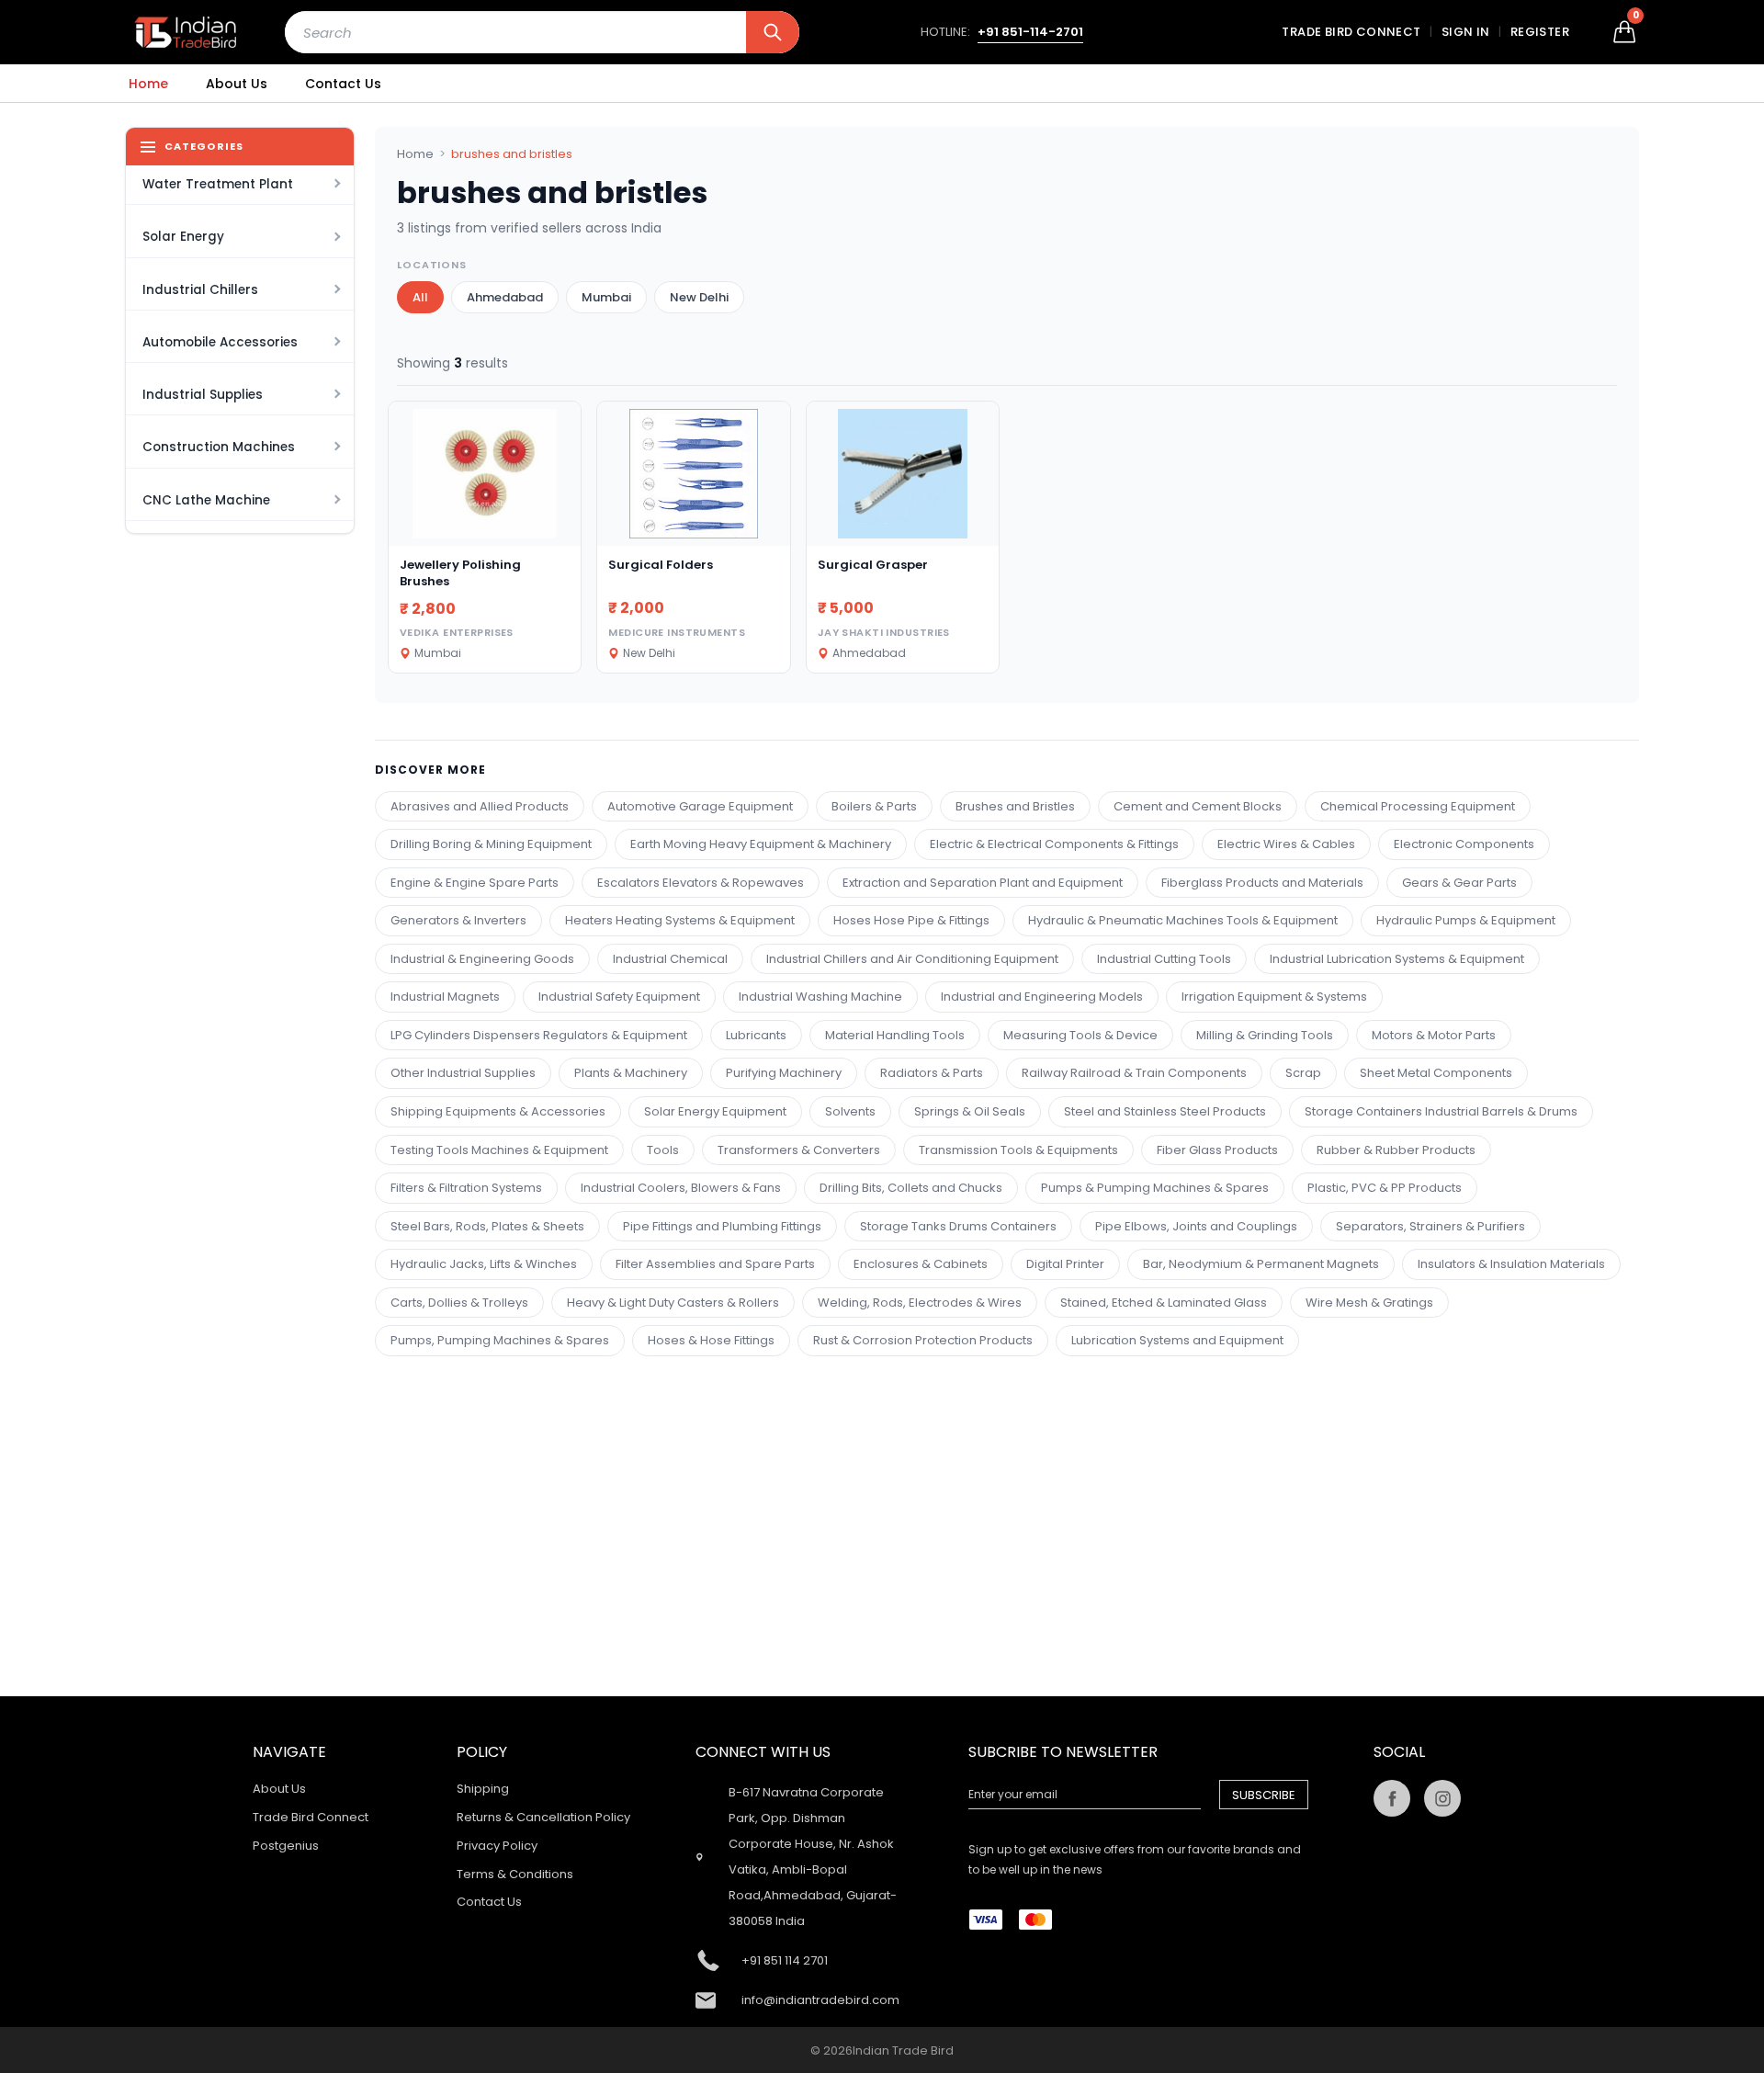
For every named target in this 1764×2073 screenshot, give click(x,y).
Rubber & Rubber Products (1396, 1150)
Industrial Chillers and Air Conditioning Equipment (912, 959)
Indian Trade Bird (903, 2050)
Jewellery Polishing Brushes (460, 573)
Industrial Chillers (200, 290)
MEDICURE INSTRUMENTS (677, 632)
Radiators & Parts (932, 1073)
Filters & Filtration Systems (466, 1188)
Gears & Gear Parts (1459, 883)
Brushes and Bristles (1015, 806)
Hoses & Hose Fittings (711, 1340)
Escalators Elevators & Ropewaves (701, 883)
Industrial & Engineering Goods (482, 959)
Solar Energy (183, 237)
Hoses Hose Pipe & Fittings (911, 920)
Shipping (483, 1789)
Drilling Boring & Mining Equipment (491, 844)
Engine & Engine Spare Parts (475, 883)
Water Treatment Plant (218, 184)
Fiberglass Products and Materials (1262, 883)
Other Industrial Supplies (463, 1073)
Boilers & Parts (874, 806)
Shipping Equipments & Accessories (498, 1111)
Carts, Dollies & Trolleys (459, 1303)
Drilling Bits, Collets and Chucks (911, 1188)
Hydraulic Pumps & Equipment (1466, 920)
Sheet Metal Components (1436, 1073)
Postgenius (286, 1846)
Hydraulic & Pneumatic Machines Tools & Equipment (1183, 920)
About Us (237, 84)
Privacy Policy (497, 1846)
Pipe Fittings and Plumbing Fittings (722, 1226)
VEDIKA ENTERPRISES (457, 632)
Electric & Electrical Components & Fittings (1054, 844)
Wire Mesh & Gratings (1369, 1303)
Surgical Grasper (873, 565)
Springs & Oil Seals (970, 1111)
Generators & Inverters (458, 920)
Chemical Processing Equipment (1418, 806)
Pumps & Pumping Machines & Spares (1155, 1188)
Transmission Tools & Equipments (1018, 1150)
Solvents (850, 1111)
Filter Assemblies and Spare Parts (715, 1264)
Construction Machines (219, 447)
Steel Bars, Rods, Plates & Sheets (487, 1226)
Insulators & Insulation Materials (1511, 1264)
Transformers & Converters (799, 1150)
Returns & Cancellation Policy (543, 1817)
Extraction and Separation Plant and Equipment (983, 883)
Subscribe (1264, 1795)
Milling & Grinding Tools (1265, 1035)
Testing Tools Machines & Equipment (499, 1150)
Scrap (1303, 1073)
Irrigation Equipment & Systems (1274, 997)
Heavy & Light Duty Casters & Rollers (673, 1303)
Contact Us (343, 84)
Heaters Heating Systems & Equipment (680, 920)
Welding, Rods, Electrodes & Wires (920, 1303)
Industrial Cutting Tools (1164, 959)
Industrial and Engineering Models (1042, 997)
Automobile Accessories (220, 342)
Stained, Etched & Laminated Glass (1164, 1303)
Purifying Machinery (784, 1073)
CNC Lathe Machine (206, 500)
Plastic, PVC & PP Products (1385, 1188)
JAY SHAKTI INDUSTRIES (884, 632)
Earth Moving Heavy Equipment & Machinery (761, 844)
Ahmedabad (505, 297)
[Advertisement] (940, 1485)
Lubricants (756, 1035)
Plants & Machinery (631, 1073)
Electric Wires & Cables (1286, 844)
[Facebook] (1392, 1798)
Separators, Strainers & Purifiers (1430, 1226)
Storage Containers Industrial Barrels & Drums (1441, 1111)
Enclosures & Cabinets (921, 1264)
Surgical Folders (661, 565)
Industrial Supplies (203, 395)
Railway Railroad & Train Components (1134, 1073)
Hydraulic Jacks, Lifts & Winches (484, 1264)
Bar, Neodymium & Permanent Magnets (1261, 1264)
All (420, 297)
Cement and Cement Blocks (1198, 806)
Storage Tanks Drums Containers (958, 1226)
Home (148, 84)
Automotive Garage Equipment (700, 806)
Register (1540, 32)
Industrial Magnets (445, 997)
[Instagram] (1442, 1798)
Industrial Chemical (670, 959)
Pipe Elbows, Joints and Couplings (1196, 1226)
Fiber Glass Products (1217, 1150)
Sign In (1466, 32)
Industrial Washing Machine (820, 997)
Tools (663, 1150)
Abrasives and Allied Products (480, 806)
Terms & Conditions (515, 1874)
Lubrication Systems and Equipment (1177, 1340)
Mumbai (606, 297)
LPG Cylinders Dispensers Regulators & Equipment (539, 1035)
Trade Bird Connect (1351, 32)
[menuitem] (148, 84)
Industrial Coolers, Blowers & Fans (681, 1188)
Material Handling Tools (895, 1035)
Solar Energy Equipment (715, 1111)
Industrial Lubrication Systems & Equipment (1397, 959)
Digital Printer (1065, 1264)
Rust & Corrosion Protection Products (923, 1340)
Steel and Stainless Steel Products (1165, 1111)
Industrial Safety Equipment (619, 997)
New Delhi (699, 297)
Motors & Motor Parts (1434, 1035)
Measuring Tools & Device (1080, 1035)
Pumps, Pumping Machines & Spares (500, 1340)
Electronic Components (1464, 844)
